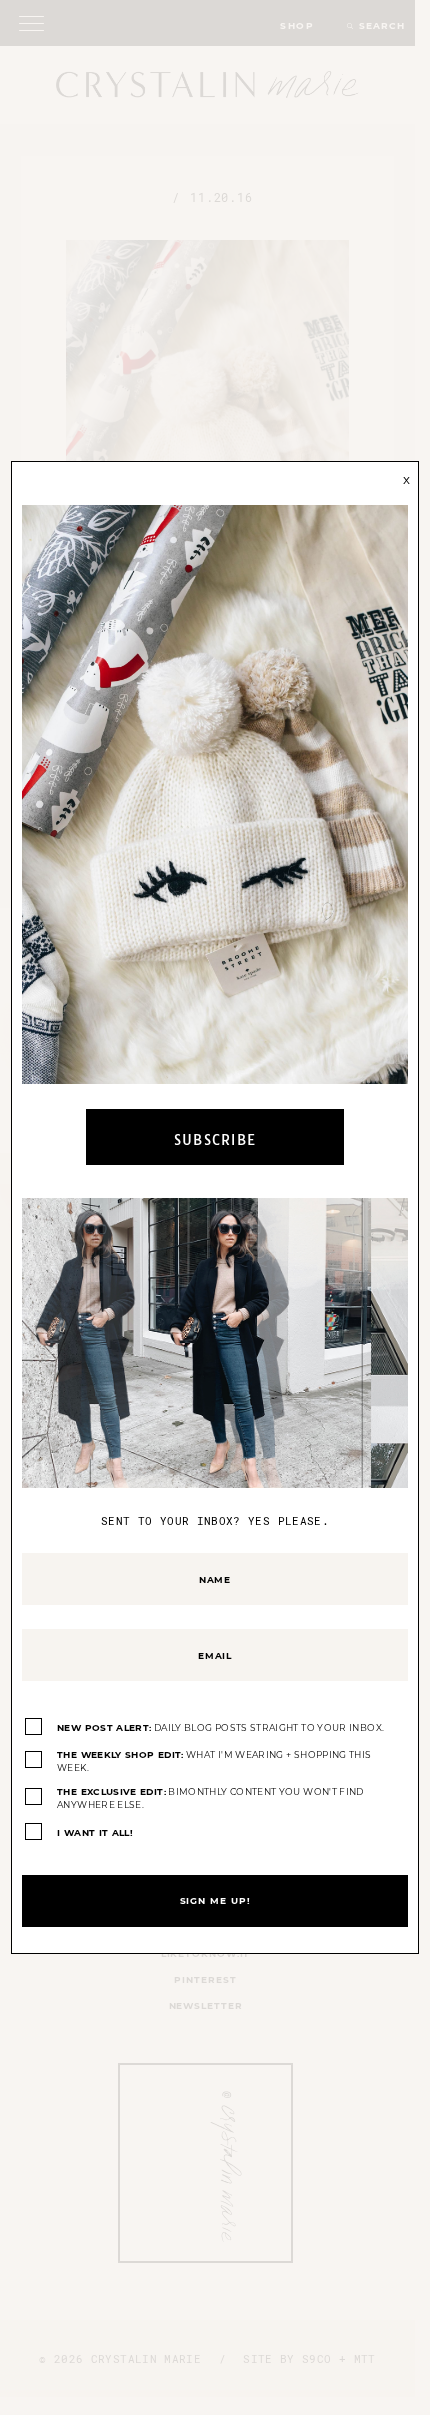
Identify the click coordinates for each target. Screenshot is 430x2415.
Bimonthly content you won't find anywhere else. (210, 1798)
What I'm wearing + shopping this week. (214, 1761)
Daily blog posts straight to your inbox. (220, 1727)
